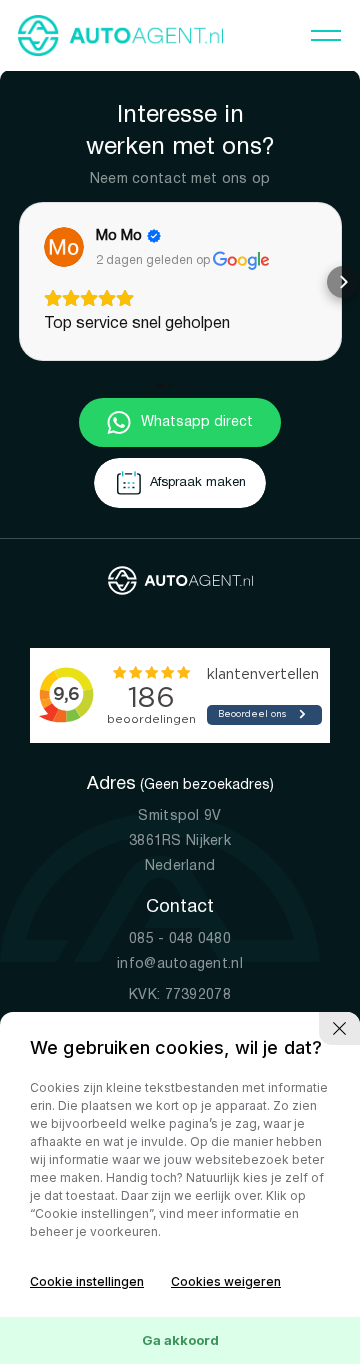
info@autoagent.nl (180, 964)
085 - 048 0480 (180, 939)
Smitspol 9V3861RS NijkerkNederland (180, 841)
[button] (18, 282)
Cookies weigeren (226, 1281)
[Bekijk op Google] (64, 247)
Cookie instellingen (87, 1281)
